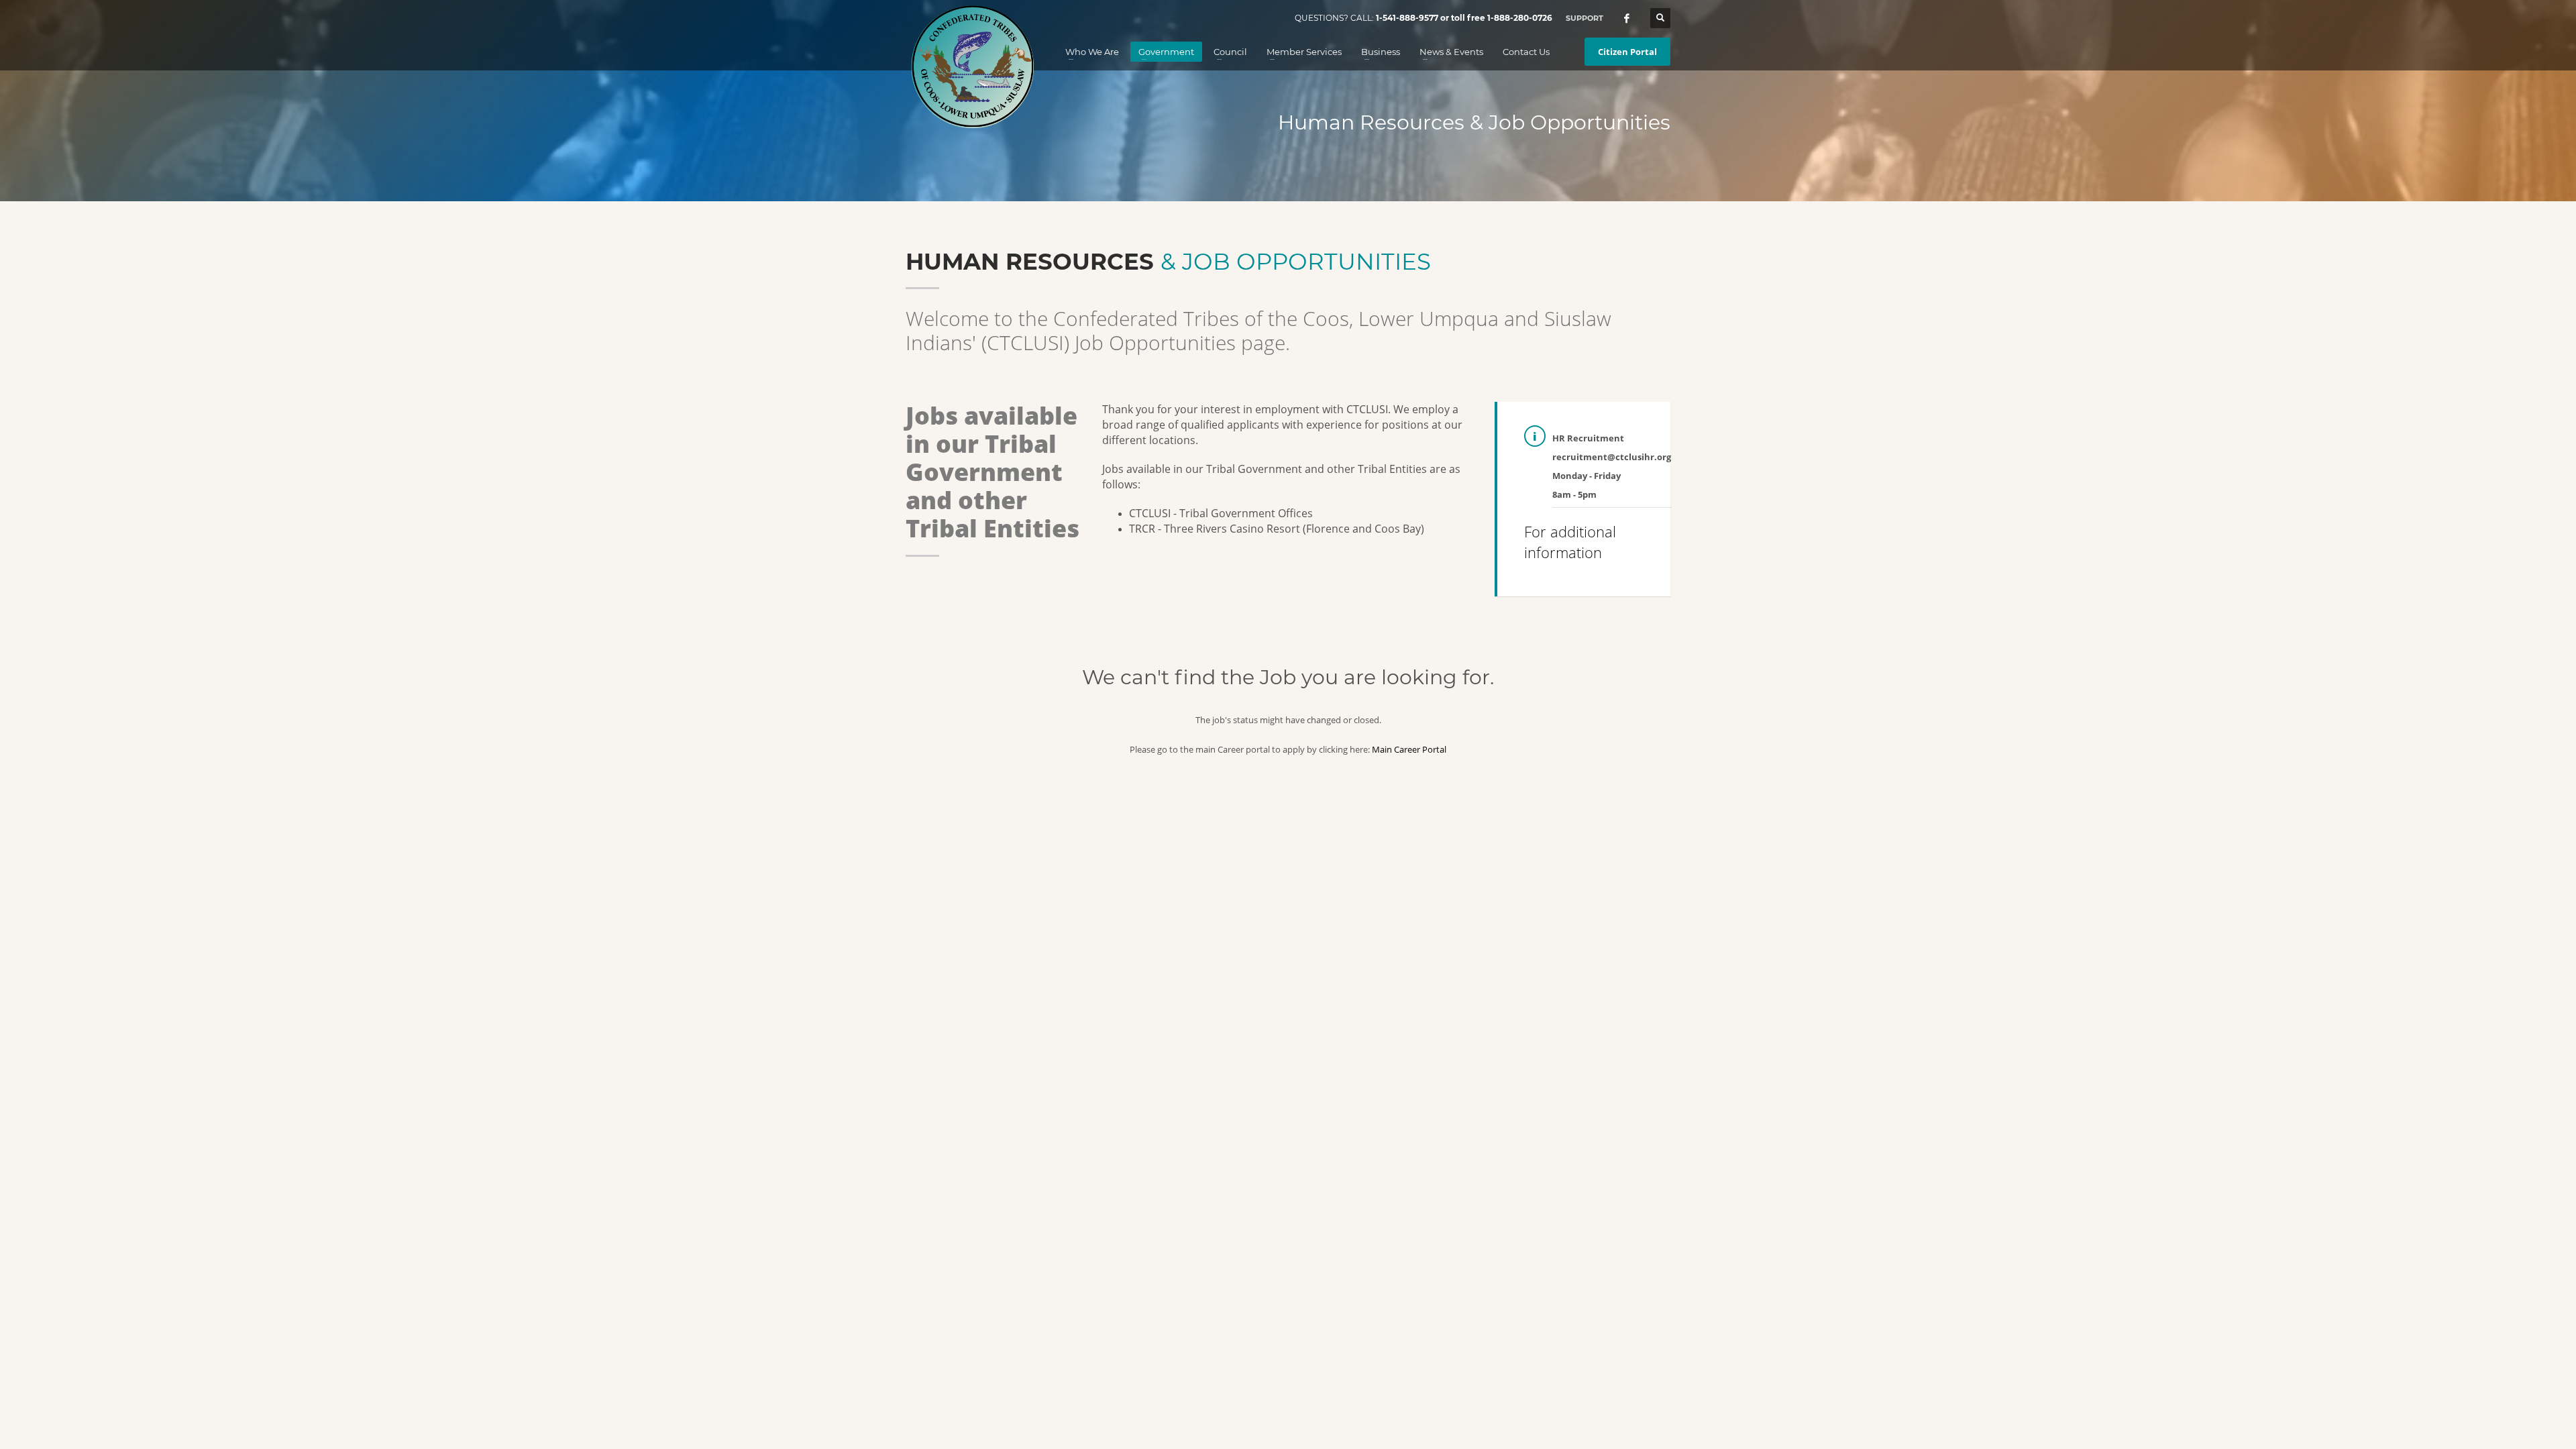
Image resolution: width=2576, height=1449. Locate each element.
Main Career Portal (1409, 749)
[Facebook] (1627, 18)
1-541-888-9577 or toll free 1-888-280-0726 (1464, 18)
